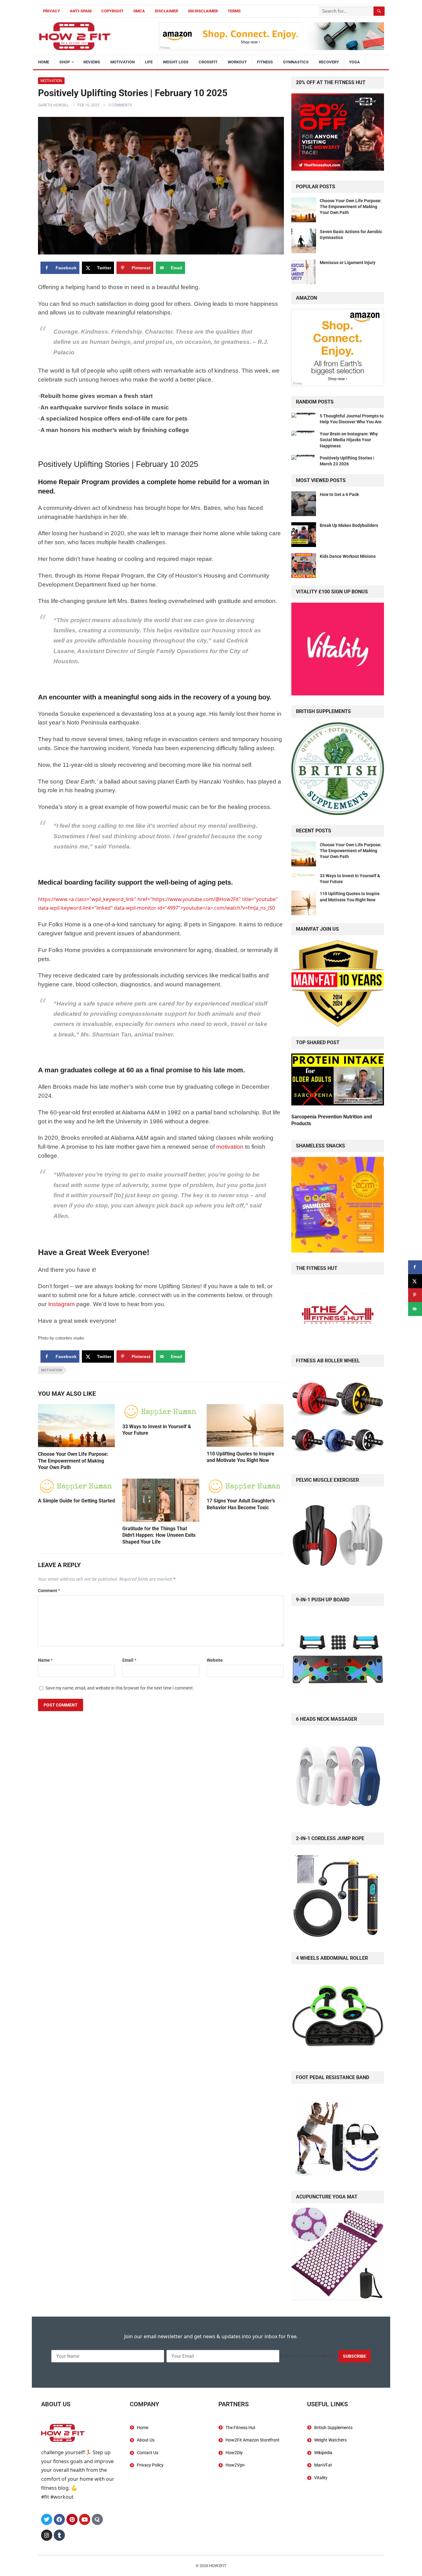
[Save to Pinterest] (415, 1295)
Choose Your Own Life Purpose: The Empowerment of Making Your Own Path (73, 1461)
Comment (49, 1591)
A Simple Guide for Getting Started (76, 1501)
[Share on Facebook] (415, 1267)
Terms (234, 11)
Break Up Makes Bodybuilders (349, 525)
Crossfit (208, 62)
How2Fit (218, 2566)
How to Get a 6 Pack (339, 494)
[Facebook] (59, 2519)
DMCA (139, 11)
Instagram (61, 1304)
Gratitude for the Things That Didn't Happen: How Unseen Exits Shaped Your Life (159, 1535)
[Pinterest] (72, 2519)
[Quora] (97, 2519)
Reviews (92, 62)
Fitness (265, 62)
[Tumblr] (59, 2535)
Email (129, 1660)
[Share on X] (415, 1281)
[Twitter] (47, 2519)
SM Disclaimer (203, 11)
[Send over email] (415, 1309)
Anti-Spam (81, 11)
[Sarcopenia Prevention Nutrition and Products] (338, 1081)
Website (215, 1660)
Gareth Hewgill (53, 105)
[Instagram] (47, 2535)
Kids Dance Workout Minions (348, 556)
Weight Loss (176, 62)
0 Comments (120, 105)
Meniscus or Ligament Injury (348, 263)
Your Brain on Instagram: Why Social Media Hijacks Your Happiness (349, 440)
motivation (230, 1147)
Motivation (122, 62)
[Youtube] (85, 2519)
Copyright (112, 11)
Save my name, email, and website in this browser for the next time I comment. (120, 1688)
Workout (237, 62)
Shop (65, 62)
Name (45, 1660)
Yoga (354, 62)
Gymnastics (296, 62)
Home (44, 62)
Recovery (329, 62)
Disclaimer (166, 11)
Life (149, 62)
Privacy (51, 11)
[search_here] (379, 11)
